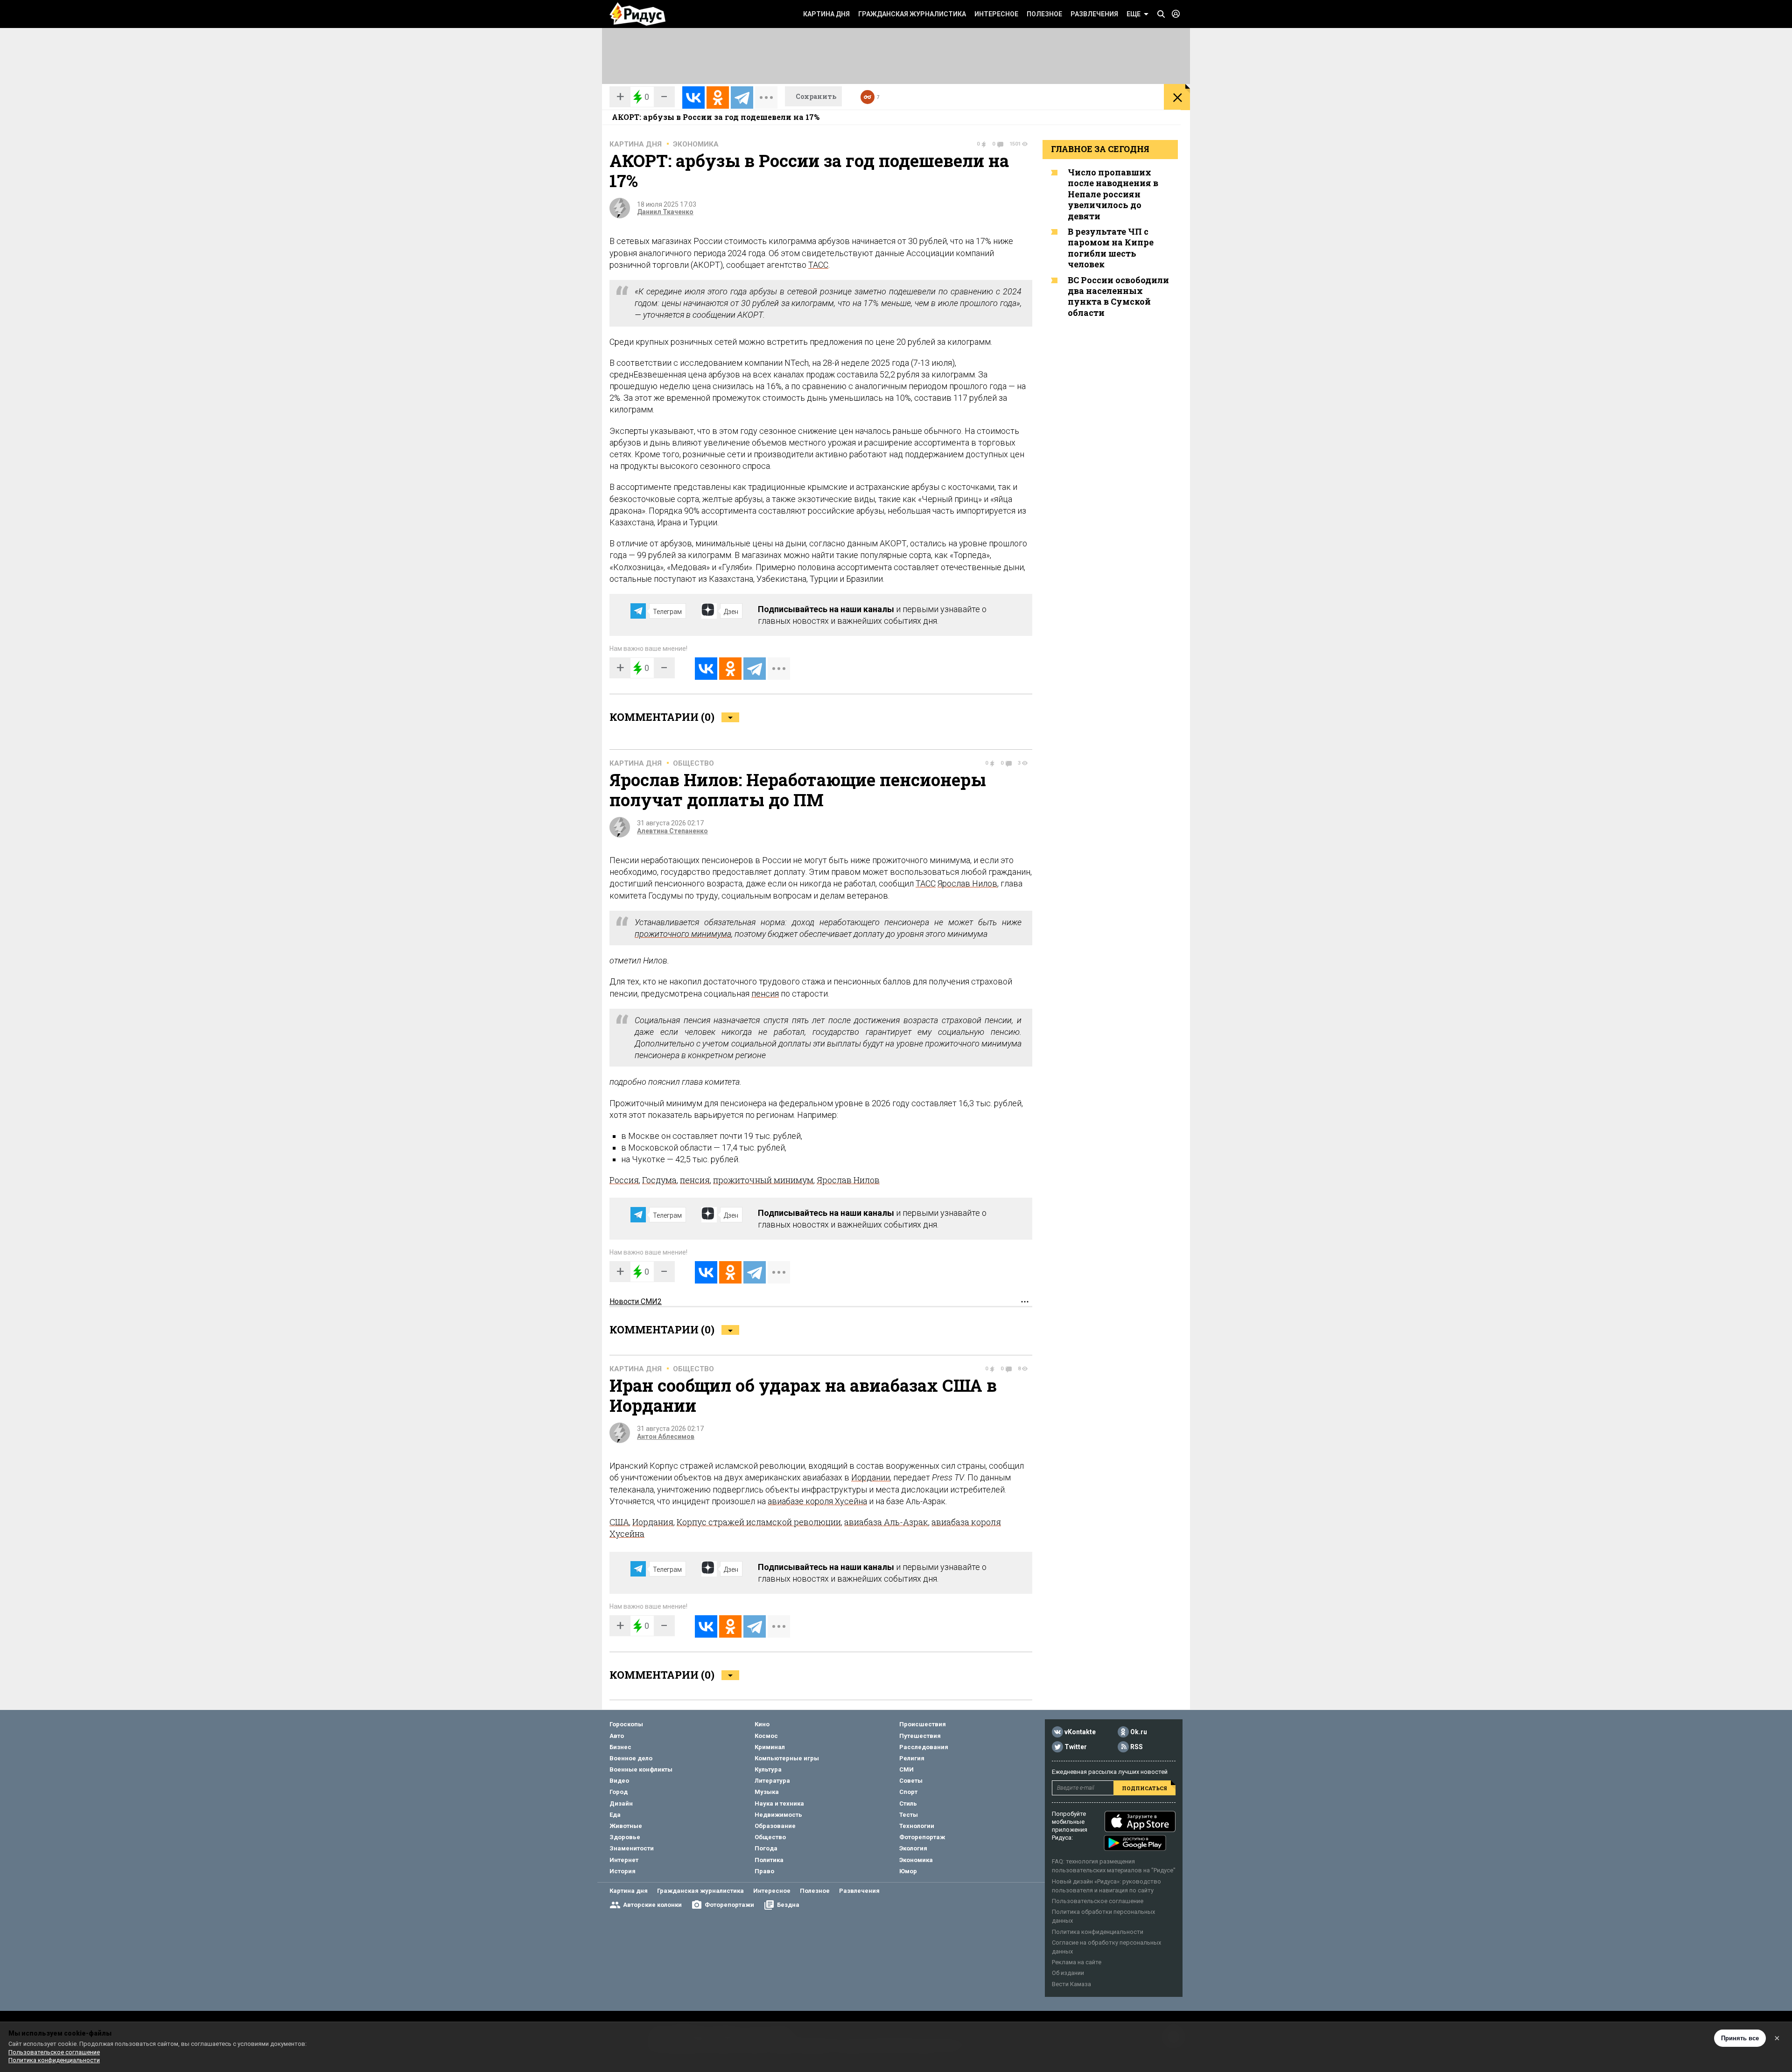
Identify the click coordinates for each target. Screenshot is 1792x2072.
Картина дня (826, 14)
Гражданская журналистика (912, 14)
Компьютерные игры (787, 1758)
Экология (913, 1848)
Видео (619, 1781)
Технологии (917, 1826)
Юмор (908, 1871)
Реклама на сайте (1077, 1962)
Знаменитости (632, 1848)
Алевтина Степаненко (672, 831)
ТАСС (818, 265)
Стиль (908, 1803)
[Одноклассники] (718, 98)
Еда (615, 1815)
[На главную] (637, 14)
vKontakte (1080, 1732)
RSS (1137, 1747)
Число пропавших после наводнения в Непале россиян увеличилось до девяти (1113, 194)
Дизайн (621, 1803)
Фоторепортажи (729, 1905)
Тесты (909, 1815)
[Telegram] (742, 98)
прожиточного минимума (683, 934)
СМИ (906, 1769)
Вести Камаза (1071, 1984)
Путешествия (920, 1736)
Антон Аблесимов (666, 1437)
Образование (775, 1826)
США (619, 1522)
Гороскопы (626, 1724)
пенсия (765, 994)
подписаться (1144, 1788)
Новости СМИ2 (636, 1301)
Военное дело (631, 1758)
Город (619, 1792)
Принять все (1740, 2038)
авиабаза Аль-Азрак (886, 1522)
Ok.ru (1139, 1732)
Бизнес (620, 1747)
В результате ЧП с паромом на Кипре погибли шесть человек (1111, 248)
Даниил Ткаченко (665, 212)
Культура (768, 1769)
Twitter (1076, 1747)
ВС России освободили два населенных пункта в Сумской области (1118, 296)
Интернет (624, 1860)
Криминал (770, 1747)
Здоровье (625, 1837)
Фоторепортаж (922, 1837)
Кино (762, 1724)
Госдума (659, 1180)
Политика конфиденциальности (1098, 1932)
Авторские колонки (652, 1905)
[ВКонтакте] (693, 98)
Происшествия (923, 1724)
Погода (766, 1848)
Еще (1134, 14)
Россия (624, 1180)
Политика (769, 1860)
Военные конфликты (641, 1769)
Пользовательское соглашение (1098, 1901)
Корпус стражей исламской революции (759, 1522)
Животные (626, 1826)
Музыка (767, 1792)
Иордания (653, 1522)
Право (764, 1871)
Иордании (871, 1477)
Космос (766, 1736)
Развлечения (1094, 14)
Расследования (924, 1747)
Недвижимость (778, 1815)
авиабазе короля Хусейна (817, 1501)
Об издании (1068, 1973)
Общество (693, 763)
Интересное (996, 14)
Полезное (1044, 14)
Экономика (696, 144)
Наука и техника (779, 1803)
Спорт (908, 1792)
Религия (912, 1758)
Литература (772, 1781)
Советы (911, 1781)
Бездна (788, 1905)
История (623, 1871)
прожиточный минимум (763, 1180)
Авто (617, 1736)
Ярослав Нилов (967, 883)
